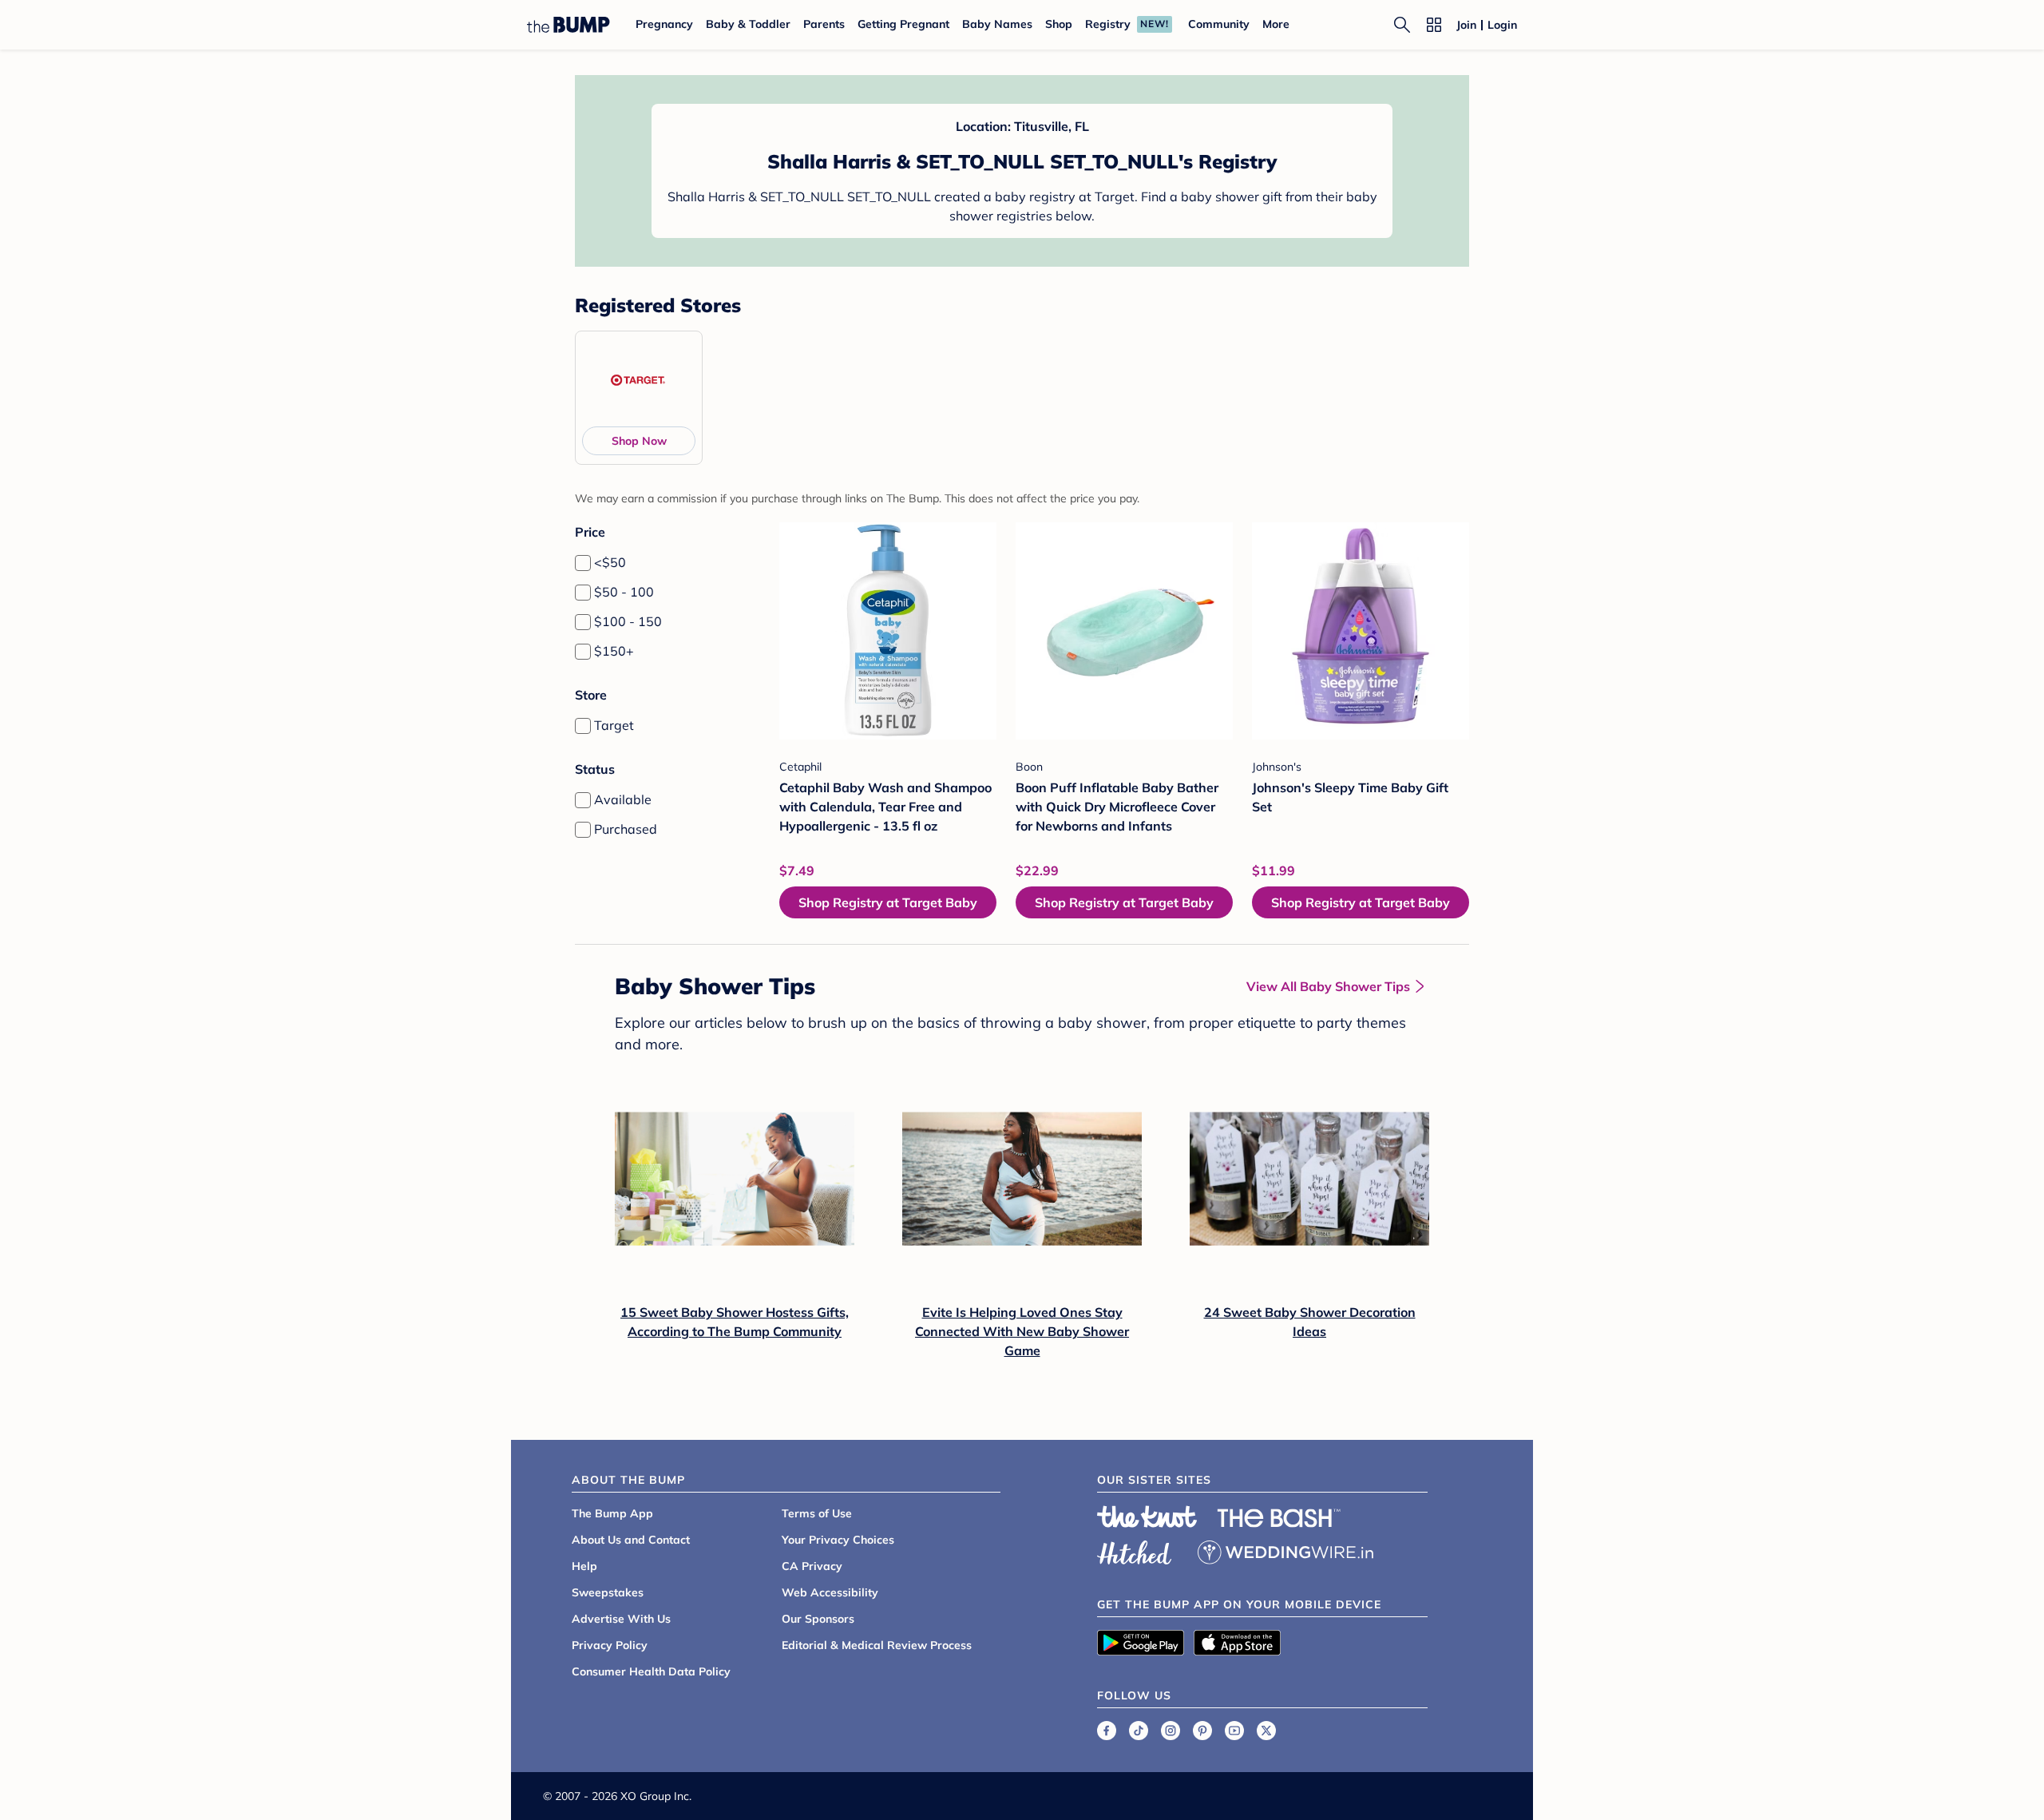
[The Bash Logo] (1279, 1518)
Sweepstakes (608, 1592)
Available (623, 799)
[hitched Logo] (1135, 1550)
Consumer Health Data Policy (651, 1671)
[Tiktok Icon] (1139, 1731)
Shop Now (639, 441)
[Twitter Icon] (1266, 1731)
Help (584, 1566)
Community (1219, 24)
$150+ (614, 651)
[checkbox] (583, 563)
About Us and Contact (631, 1540)
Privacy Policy (610, 1645)
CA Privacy (812, 1566)
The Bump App (612, 1513)
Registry (1108, 24)
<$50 (610, 562)
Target (614, 725)
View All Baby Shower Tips (1328, 986)
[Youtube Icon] (1234, 1731)
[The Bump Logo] (568, 25)
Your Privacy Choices (838, 1540)
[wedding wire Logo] (1285, 1550)
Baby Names (997, 24)
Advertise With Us (621, 1619)
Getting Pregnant (903, 24)
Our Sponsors (818, 1619)
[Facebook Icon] (1107, 1731)
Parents (824, 24)
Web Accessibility (830, 1592)
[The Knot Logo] (1147, 1517)
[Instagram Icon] (1171, 1731)
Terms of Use (817, 1513)
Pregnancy (664, 24)
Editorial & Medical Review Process (877, 1645)
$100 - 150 (628, 621)
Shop (1059, 24)
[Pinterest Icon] (1202, 1731)
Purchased (626, 829)
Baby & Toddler (748, 24)
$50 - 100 (624, 592)
